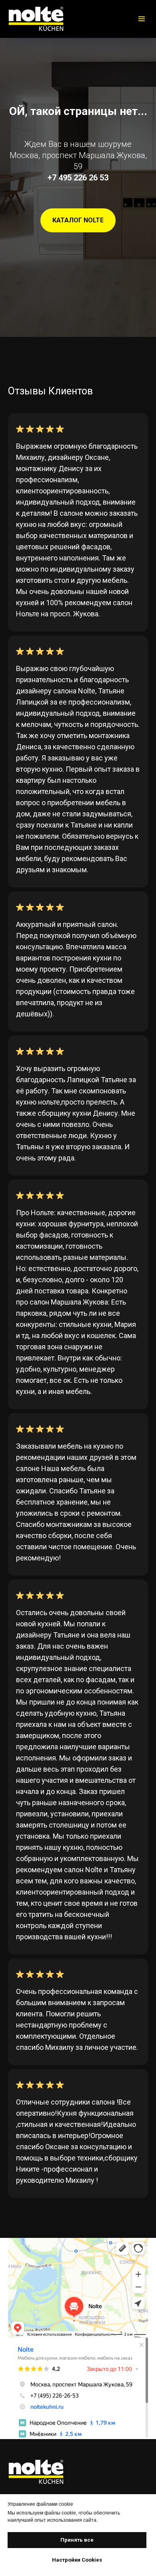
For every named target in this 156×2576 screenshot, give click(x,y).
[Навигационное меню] (142, 19)
